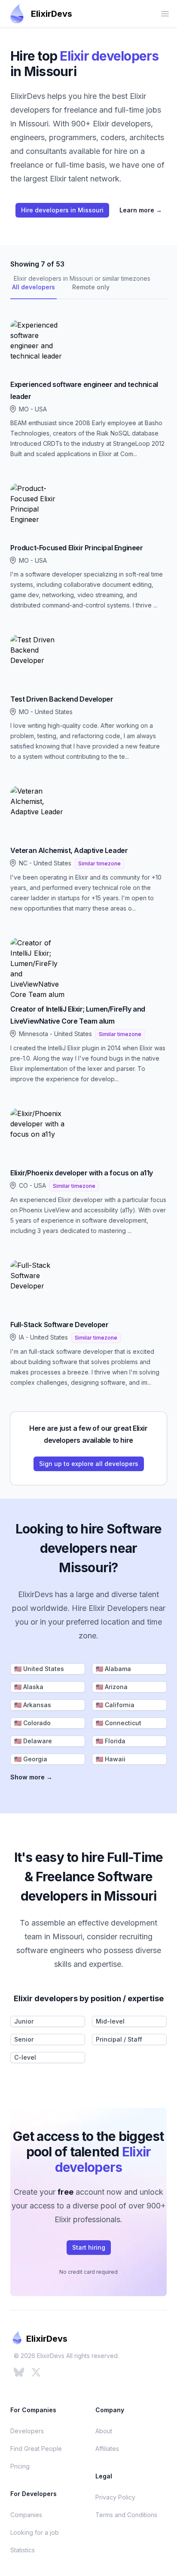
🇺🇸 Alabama (113, 1669)
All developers (34, 287)
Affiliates (107, 2449)
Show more (31, 1777)
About (104, 2431)
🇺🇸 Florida (111, 1741)
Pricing (20, 2466)
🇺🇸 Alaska (29, 1687)
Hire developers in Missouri (62, 210)
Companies (26, 2515)
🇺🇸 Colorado (32, 1723)
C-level (25, 2057)
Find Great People (36, 2449)
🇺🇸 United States (39, 1669)
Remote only (91, 287)
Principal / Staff (119, 2039)
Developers (27, 2431)
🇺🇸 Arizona (112, 1687)
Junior (24, 2021)
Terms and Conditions (126, 2515)
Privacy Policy (115, 2497)
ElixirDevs (52, 14)
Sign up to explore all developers (89, 1464)
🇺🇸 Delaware (33, 1741)
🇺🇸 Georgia (31, 1759)
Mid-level (110, 2021)
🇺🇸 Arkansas (33, 1705)
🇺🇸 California (115, 1705)
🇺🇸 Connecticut (119, 1723)
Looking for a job (35, 2532)
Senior (24, 2039)
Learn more (141, 210)
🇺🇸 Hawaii (111, 1759)
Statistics (23, 2550)
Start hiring (89, 2247)
